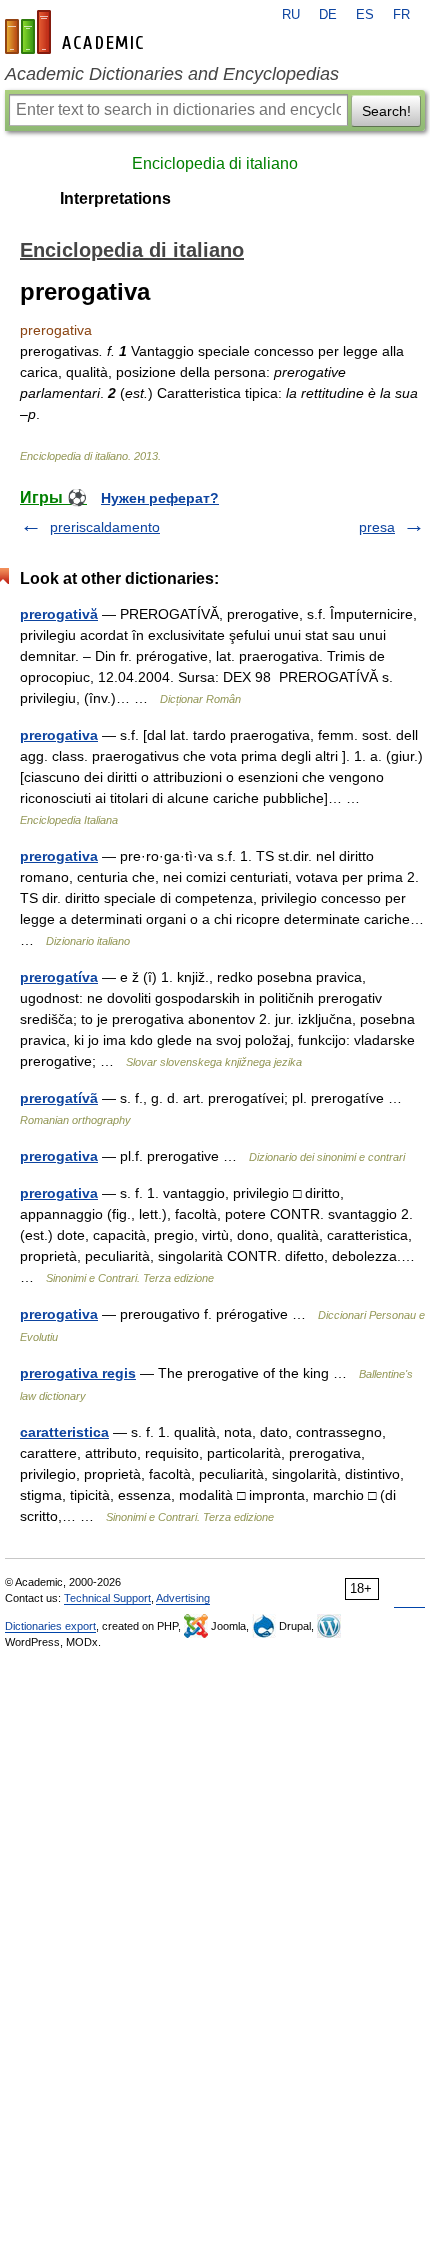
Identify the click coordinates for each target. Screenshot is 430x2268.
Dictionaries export (50, 1626)
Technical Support (107, 1598)
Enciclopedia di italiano (215, 163)
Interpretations (115, 198)
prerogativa (59, 735)
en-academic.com (77, 32)
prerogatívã (59, 1098)
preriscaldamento (105, 527)
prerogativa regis (78, 1373)
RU (291, 15)
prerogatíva (59, 977)
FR (401, 15)
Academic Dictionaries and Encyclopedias (172, 74)
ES (365, 15)
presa (377, 527)
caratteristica (64, 1432)
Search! (386, 111)
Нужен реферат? (160, 498)
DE (328, 15)
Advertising (183, 1598)
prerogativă (59, 614)
